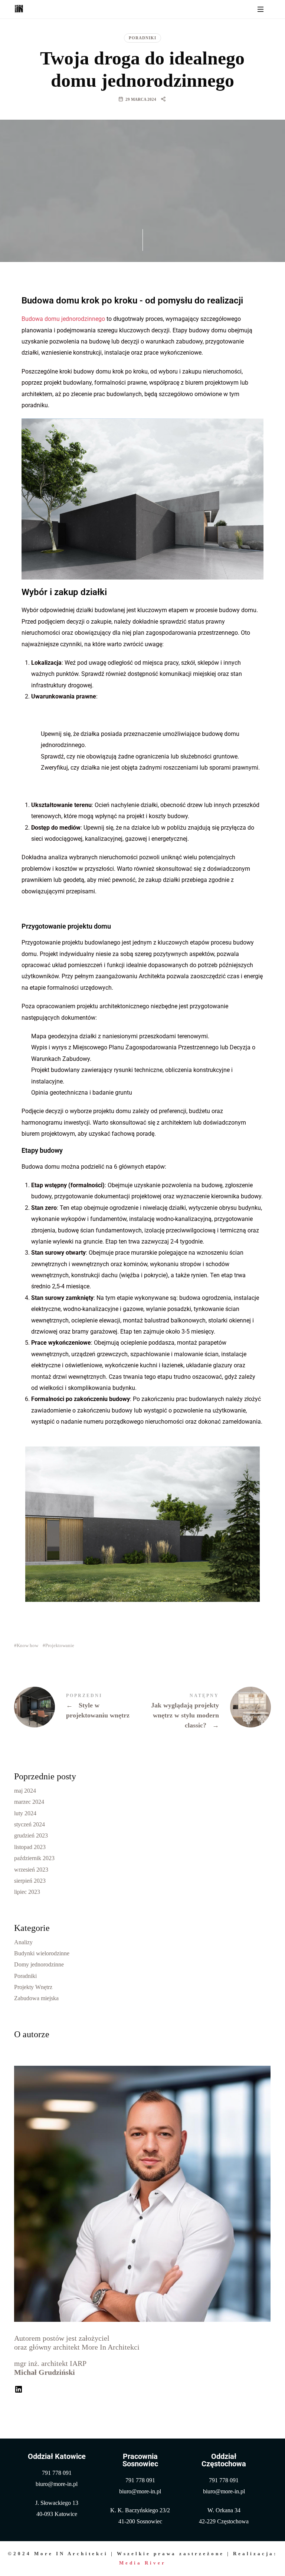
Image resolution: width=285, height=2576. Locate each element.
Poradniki (142, 38)
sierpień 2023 (30, 1880)
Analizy (23, 1942)
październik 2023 (34, 1858)
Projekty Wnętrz (33, 1987)
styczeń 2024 (30, 1824)
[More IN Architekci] (19, 9)
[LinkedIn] (19, 2388)
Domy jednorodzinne (39, 1964)
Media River (142, 2563)
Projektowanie (60, 1645)
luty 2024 (25, 1813)
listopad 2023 (30, 1847)
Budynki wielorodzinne (42, 1953)
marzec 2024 (29, 1802)
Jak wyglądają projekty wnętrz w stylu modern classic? (207, 1712)
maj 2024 (25, 1790)
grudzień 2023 (31, 1835)
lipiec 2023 (27, 1892)
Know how (27, 1645)
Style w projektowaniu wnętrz (78, 1707)
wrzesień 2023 (31, 1869)
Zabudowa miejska (36, 1998)
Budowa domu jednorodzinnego (63, 319)
